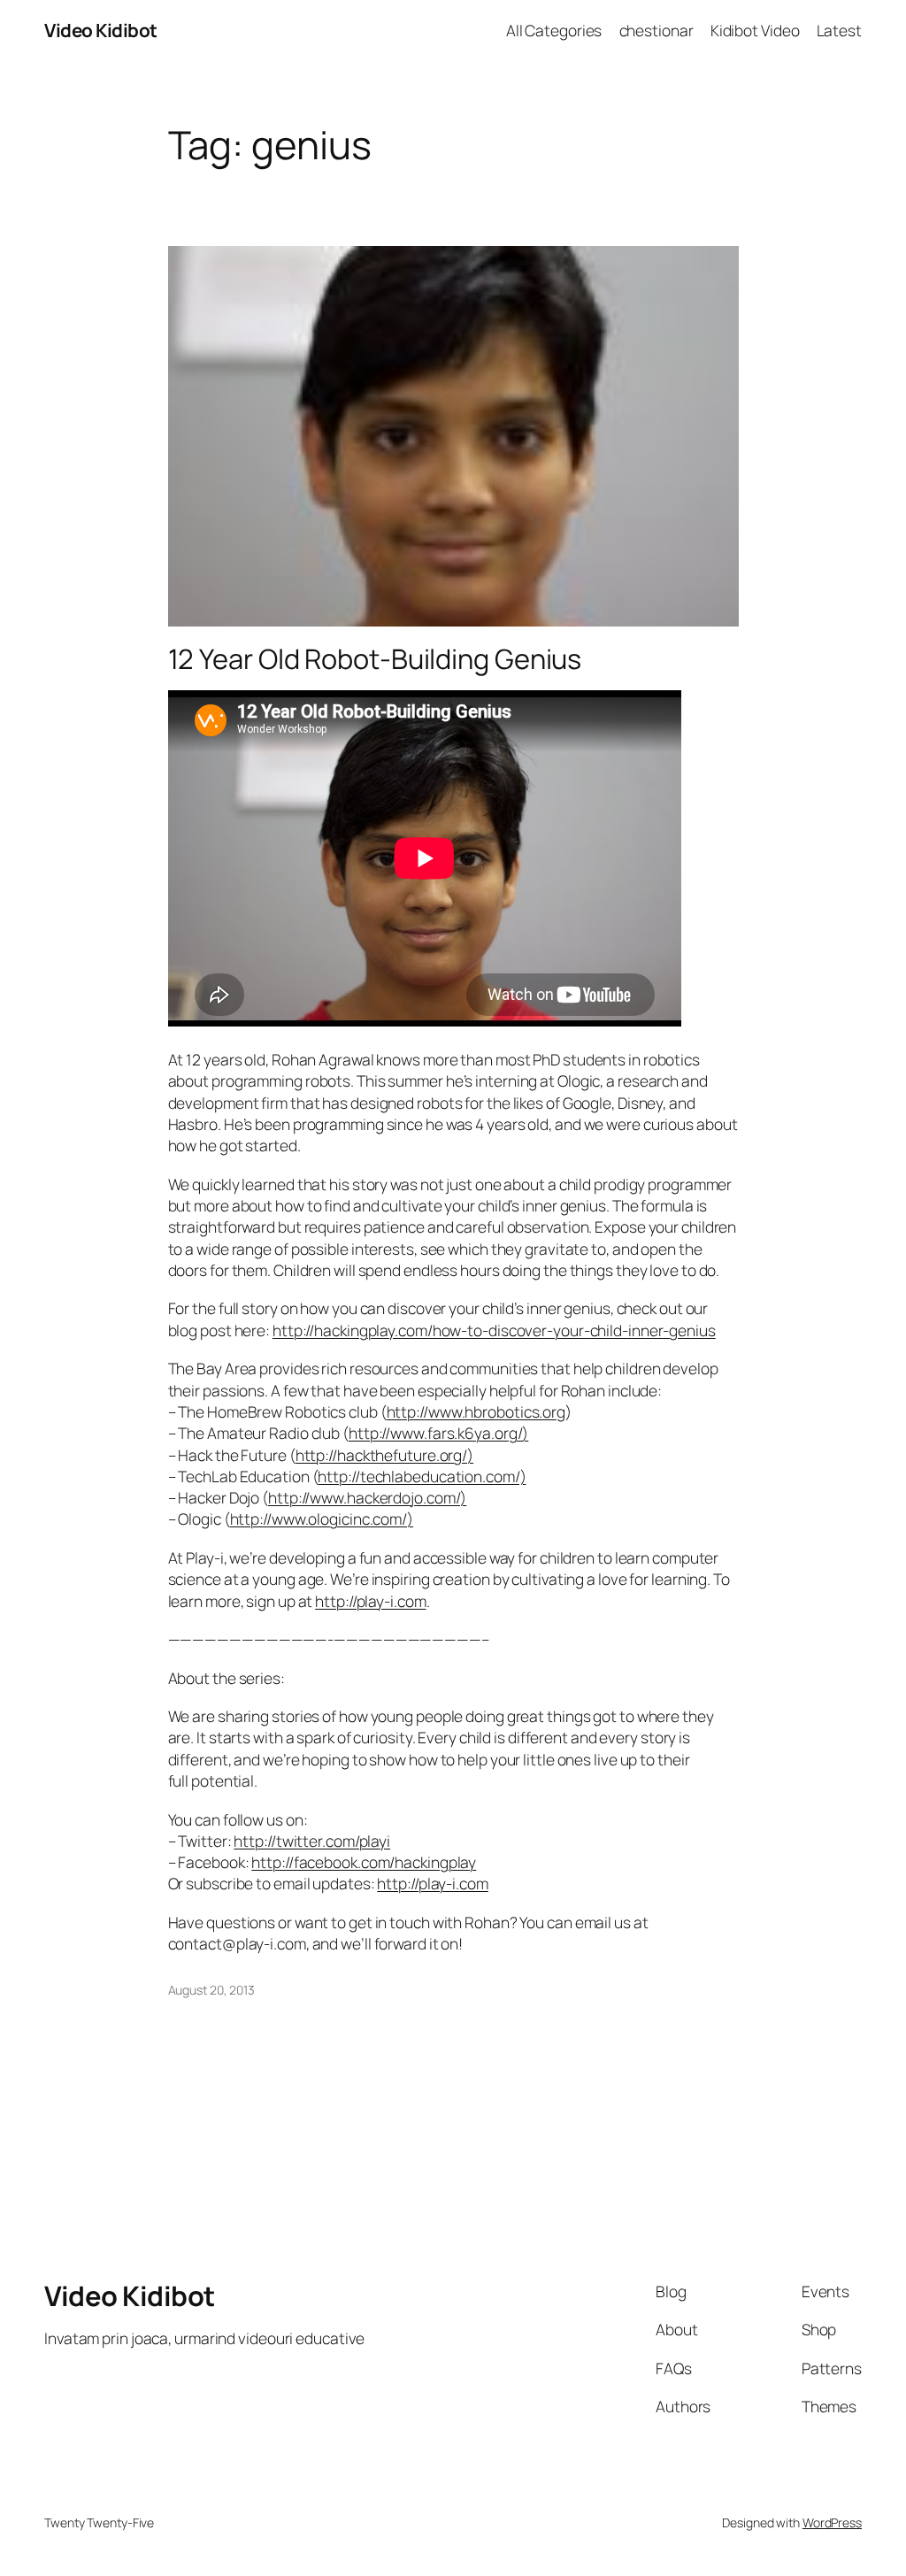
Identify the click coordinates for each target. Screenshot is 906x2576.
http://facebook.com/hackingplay (364, 1862)
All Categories (554, 30)
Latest (839, 30)
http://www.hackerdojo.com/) (367, 1497)
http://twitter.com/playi (312, 1841)
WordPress (832, 2522)
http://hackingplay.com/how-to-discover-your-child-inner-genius (494, 1330)
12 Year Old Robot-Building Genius (375, 659)
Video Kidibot (101, 30)
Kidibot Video (755, 30)
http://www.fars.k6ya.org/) (438, 1433)
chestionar (656, 30)
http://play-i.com (370, 1601)
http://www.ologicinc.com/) (322, 1519)
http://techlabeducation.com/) (422, 1476)
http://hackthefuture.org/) (384, 1455)
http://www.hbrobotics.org (476, 1411)
